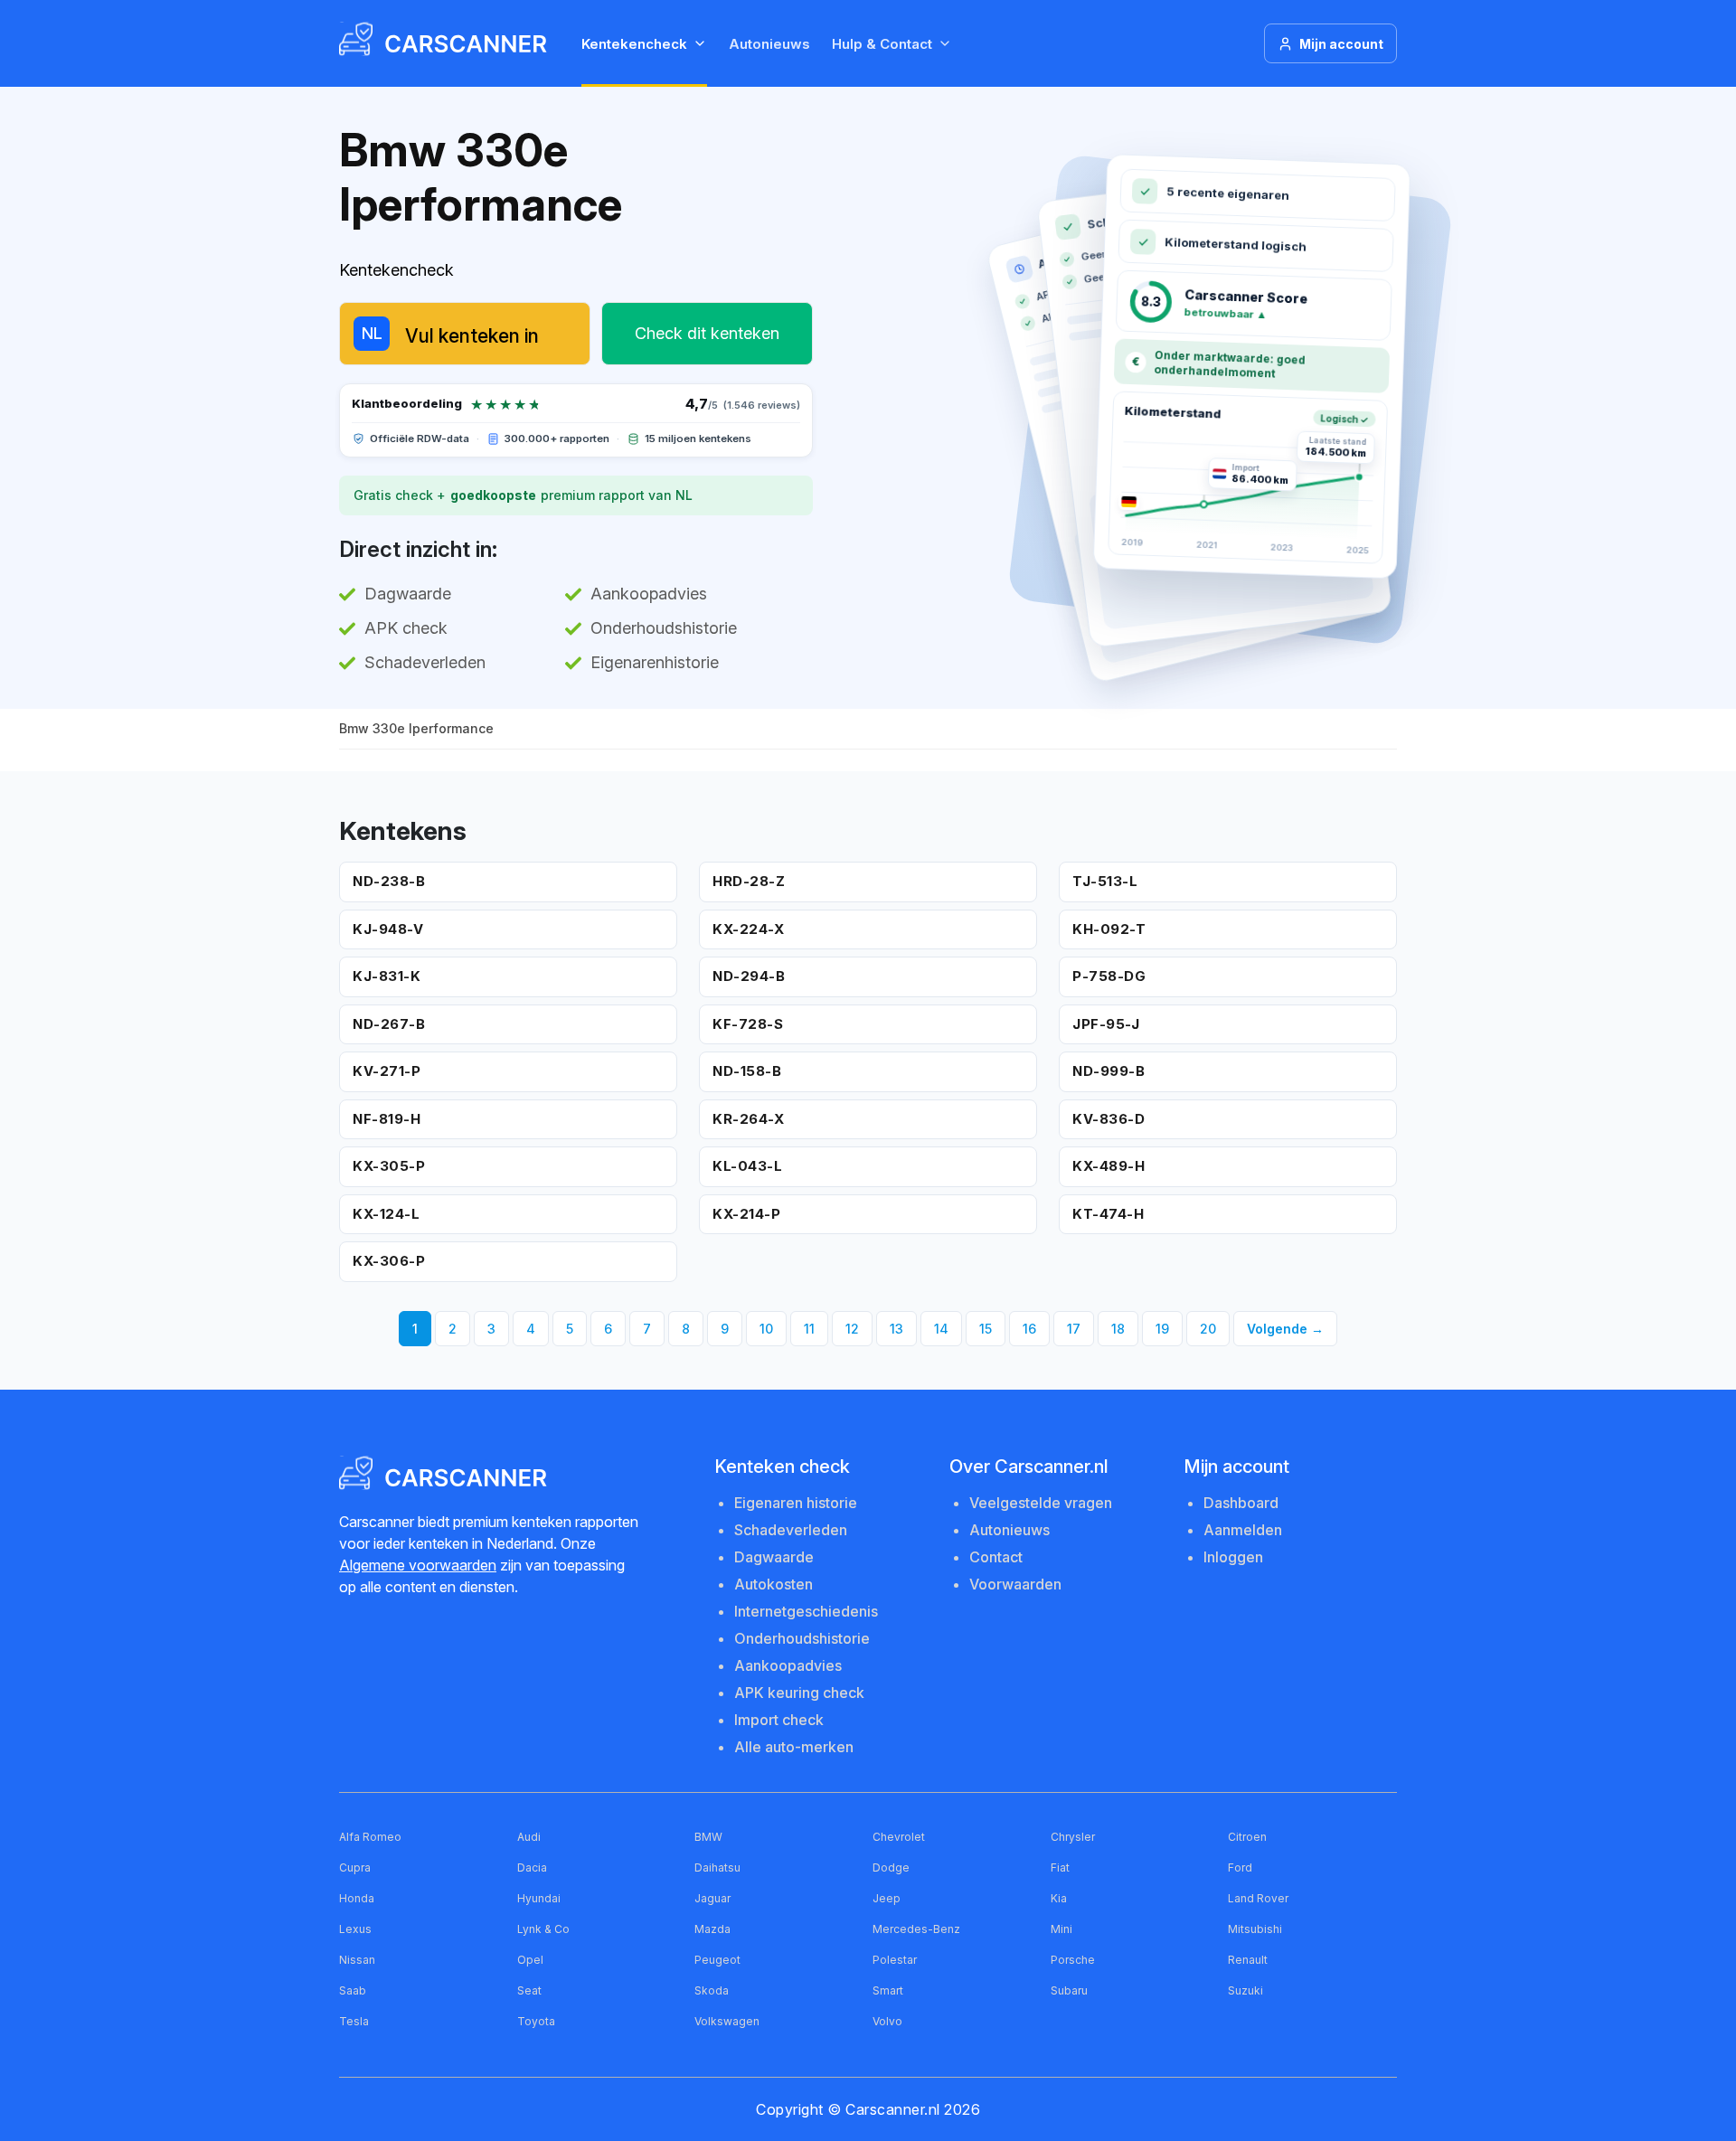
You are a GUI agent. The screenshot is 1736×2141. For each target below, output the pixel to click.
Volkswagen (727, 2021)
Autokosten (774, 1584)
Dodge (891, 1867)
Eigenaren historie (796, 1503)
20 (1208, 1329)
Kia (1059, 1898)
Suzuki (1245, 1990)
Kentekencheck (634, 44)
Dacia (532, 1867)
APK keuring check (799, 1693)
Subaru (1069, 1990)
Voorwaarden (1015, 1584)
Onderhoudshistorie (802, 1638)
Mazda (712, 1929)
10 (766, 1329)
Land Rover (1258, 1898)
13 (896, 1329)
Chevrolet (899, 1837)
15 (986, 1329)
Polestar (895, 1960)
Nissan (357, 1960)
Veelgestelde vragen (1041, 1503)
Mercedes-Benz (916, 1929)
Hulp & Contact (882, 44)
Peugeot (717, 1960)
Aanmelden (1243, 1530)
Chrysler (1073, 1837)
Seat (529, 1990)
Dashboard (1241, 1503)
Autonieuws (769, 44)
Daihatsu (717, 1867)
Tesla (354, 2021)
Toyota (536, 2021)
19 (1162, 1329)
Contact (996, 1557)
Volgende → (1285, 1329)
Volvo (887, 2021)
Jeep (887, 1898)
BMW (708, 1837)
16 (1029, 1329)
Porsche (1073, 1960)
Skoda (712, 1990)
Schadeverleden (791, 1530)
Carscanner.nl (893, 2109)
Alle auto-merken (794, 1747)
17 (1074, 1329)
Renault (1248, 1960)
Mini (1061, 1929)
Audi (529, 1837)
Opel (530, 1960)
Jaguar (712, 1898)
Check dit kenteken (707, 333)
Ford (1240, 1867)
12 (852, 1329)
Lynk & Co (543, 1929)
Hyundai (539, 1898)
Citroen (1247, 1837)
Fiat (1060, 1867)
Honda (357, 1898)
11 (809, 1329)
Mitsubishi (1255, 1929)
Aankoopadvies (788, 1665)
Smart (888, 1990)
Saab (353, 1990)
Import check (779, 1720)
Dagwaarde (774, 1557)
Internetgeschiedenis (806, 1611)
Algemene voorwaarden (418, 1565)
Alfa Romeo (370, 1837)
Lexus (355, 1929)
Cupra (355, 1867)
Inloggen (1233, 1557)
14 (941, 1329)
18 (1118, 1329)
